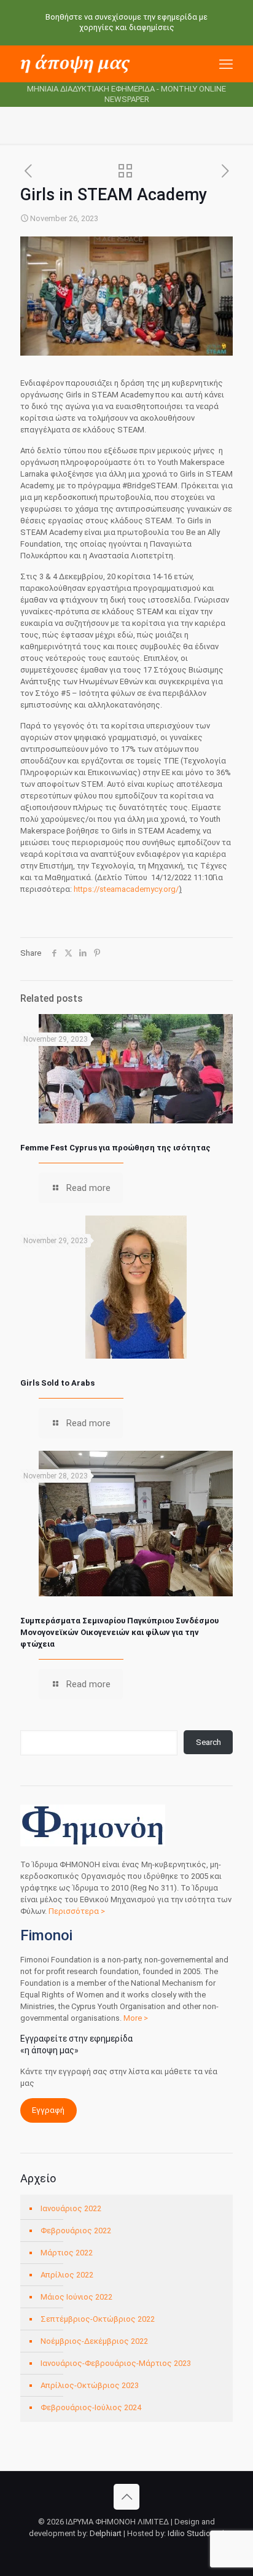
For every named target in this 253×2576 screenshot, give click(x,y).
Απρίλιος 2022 (67, 2275)
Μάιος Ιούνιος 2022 (76, 2297)
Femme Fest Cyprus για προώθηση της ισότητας (115, 1148)
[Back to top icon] (126, 2497)
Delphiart (106, 2533)
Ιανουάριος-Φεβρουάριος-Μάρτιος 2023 (116, 2363)
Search (208, 1742)
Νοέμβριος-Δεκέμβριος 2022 (94, 2341)
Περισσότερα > (77, 1911)
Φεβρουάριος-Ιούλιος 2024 (91, 2407)
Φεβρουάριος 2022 (76, 2231)
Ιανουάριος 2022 (71, 2208)
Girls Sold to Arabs (57, 1383)
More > (136, 2018)
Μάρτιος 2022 (67, 2253)
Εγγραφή (48, 2110)
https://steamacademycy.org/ (126, 889)
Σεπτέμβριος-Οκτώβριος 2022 (98, 2319)
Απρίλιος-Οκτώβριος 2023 (90, 2385)
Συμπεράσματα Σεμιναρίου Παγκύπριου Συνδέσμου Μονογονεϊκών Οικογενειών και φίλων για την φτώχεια (119, 1632)
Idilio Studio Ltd (196, 2533)
